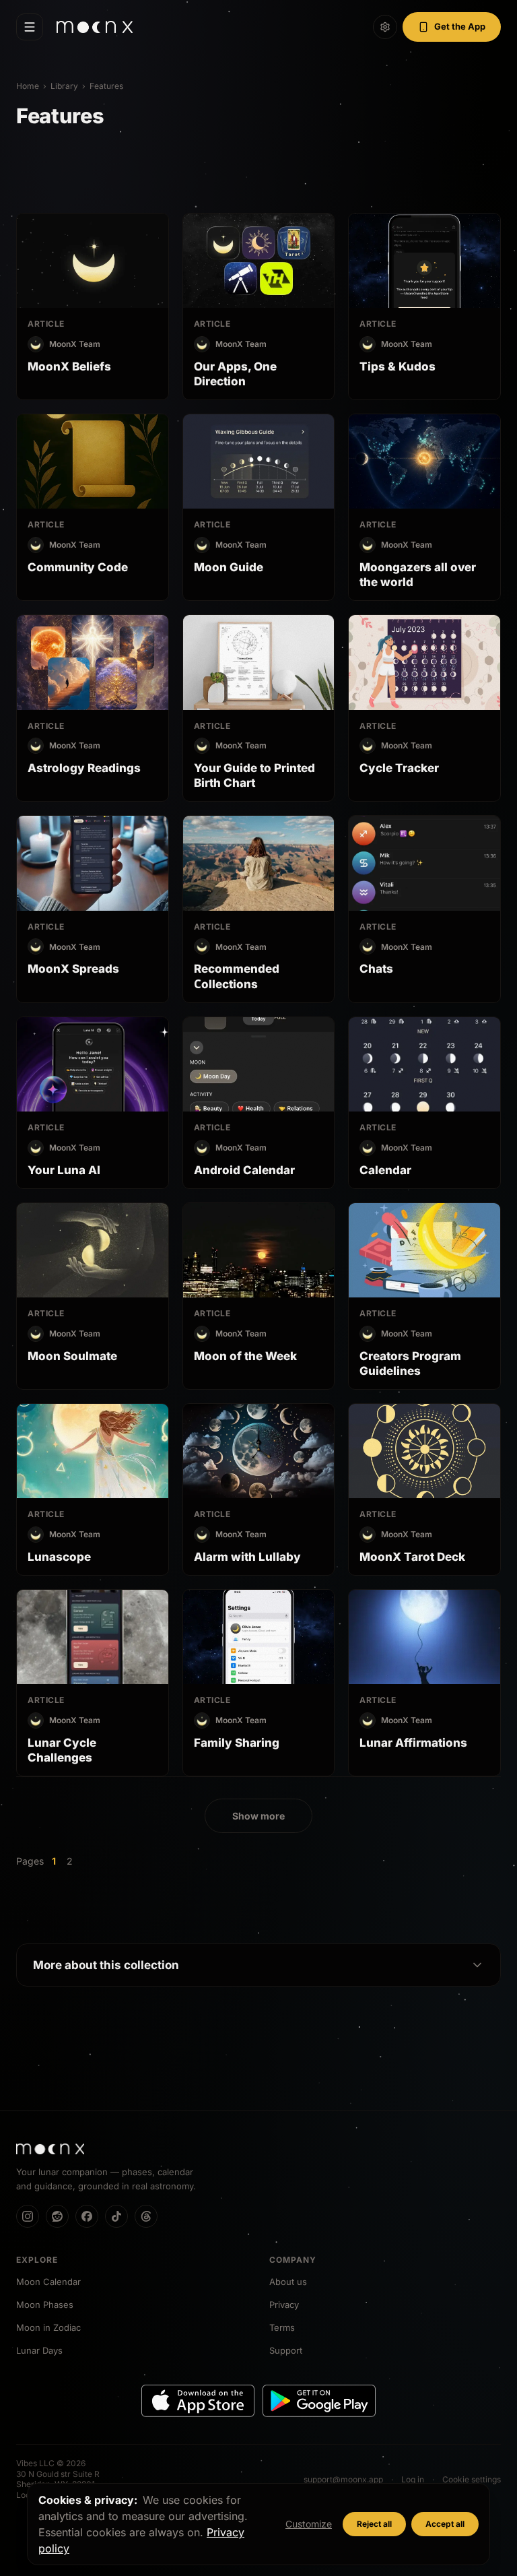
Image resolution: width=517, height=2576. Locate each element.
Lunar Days (39, 2350)
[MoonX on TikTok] (116, 2216)
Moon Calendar (48, 2282)
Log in (413, 2479)
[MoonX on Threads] (146, 2216)
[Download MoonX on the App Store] (198, 2401)
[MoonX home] (95, 27)
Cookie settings (472, 2479)
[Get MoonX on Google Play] (319, 2401)
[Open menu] (30, 27)
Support (286, 2350)
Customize (309, 2524)
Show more (258, 1816)
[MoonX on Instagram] (28, 2216)
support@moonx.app (343, 2479)
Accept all (445, 2524)
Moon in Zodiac (48, 2327)
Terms (282, 2327)
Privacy (284, 2305)
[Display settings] (385, 27)
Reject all (374, 2524)
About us (288, 2282)
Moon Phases (45, 2305)
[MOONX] (50, 2149)
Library (64, 86)
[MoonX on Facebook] (87, 2216)
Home (28, 86)
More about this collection (106, 1965)
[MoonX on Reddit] (57, 2216)
